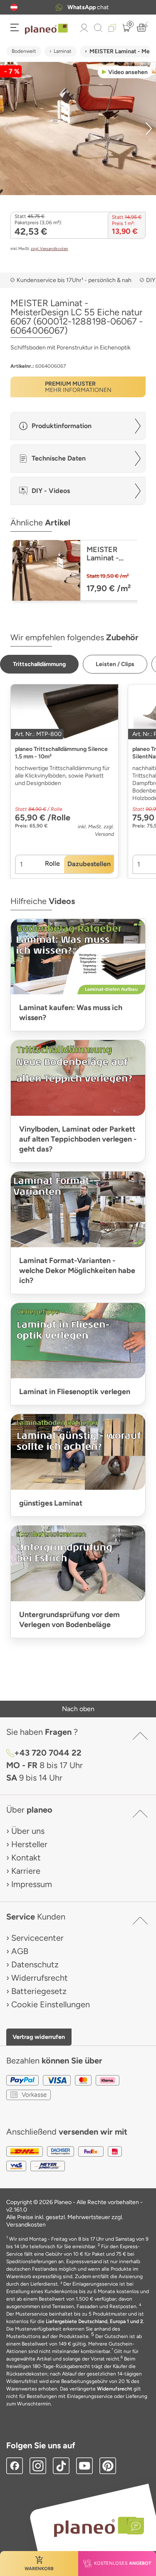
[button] (14, 7)
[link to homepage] (46, 29)
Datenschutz (35, 1964)
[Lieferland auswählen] (14, 7)
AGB (20, 1951)
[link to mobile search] (98, 28)
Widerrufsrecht (40, 1978)
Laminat (63, 51)
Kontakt (26, 1858)
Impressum (32, 1884)
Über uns (28, 1831)
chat (88, 7)
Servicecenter (37, 1938)
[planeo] (95, 2527)
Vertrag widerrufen (39, 2037)
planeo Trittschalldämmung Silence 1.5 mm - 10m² (61, 753)
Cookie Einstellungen (51, 2004)
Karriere (26, 1871)
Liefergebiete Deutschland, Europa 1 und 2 (94, 2321)
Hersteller (29, 1844)
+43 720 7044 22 (48, 1753)
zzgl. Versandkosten (50, 249)
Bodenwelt (24, 51)
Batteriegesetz (39, 1991)
